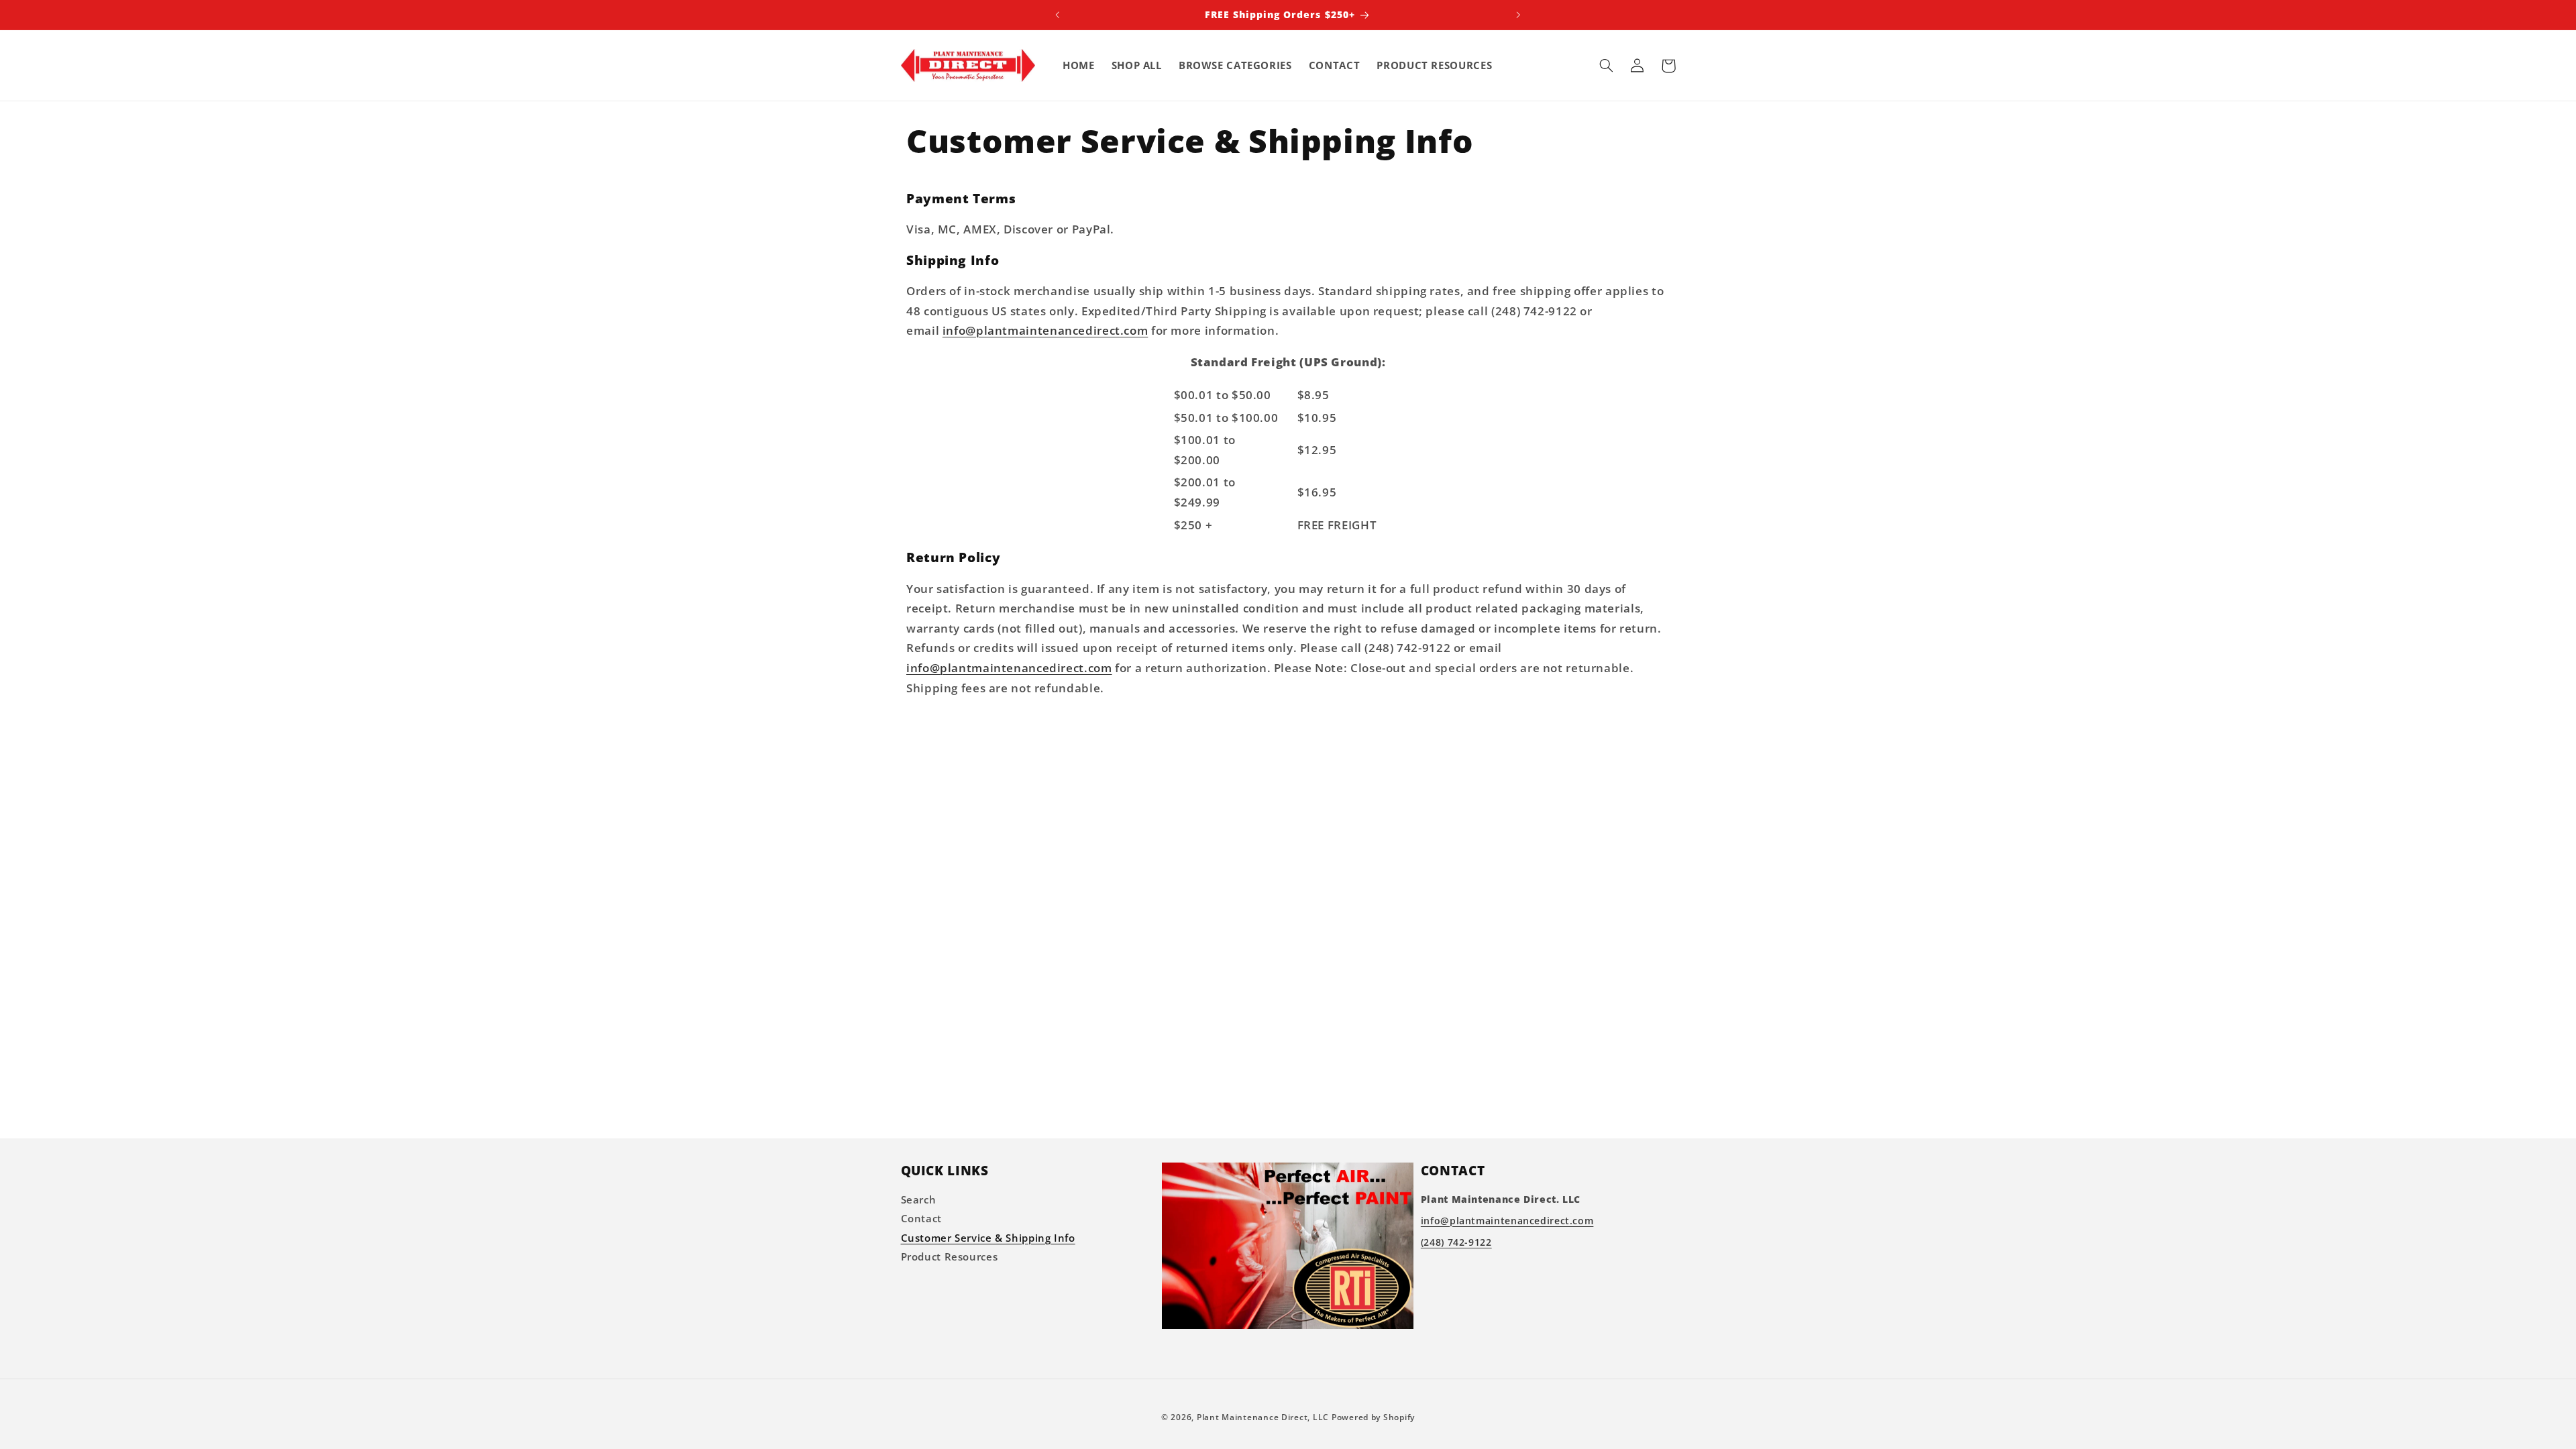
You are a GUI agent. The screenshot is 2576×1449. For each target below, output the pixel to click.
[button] (1607, 66)
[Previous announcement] (1058, 15)
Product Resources (950, 1256)
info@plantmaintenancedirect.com (1045, 330)
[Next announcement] (1518, 15)
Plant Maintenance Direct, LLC (1263, 1417)
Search (919, 1199)
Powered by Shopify (1373, 1417)
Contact (921, 1218)
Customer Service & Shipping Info (988, 1237)
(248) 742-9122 (1456, 1241)
